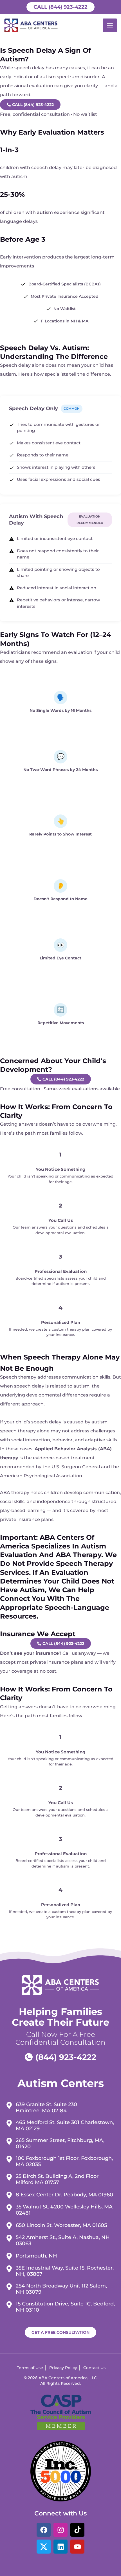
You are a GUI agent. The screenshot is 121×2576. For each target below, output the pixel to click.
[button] (60, 7)
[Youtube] (77, 2547)
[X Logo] (44, 2547)
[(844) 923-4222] (60, 2057)
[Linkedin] (60, 2547)
